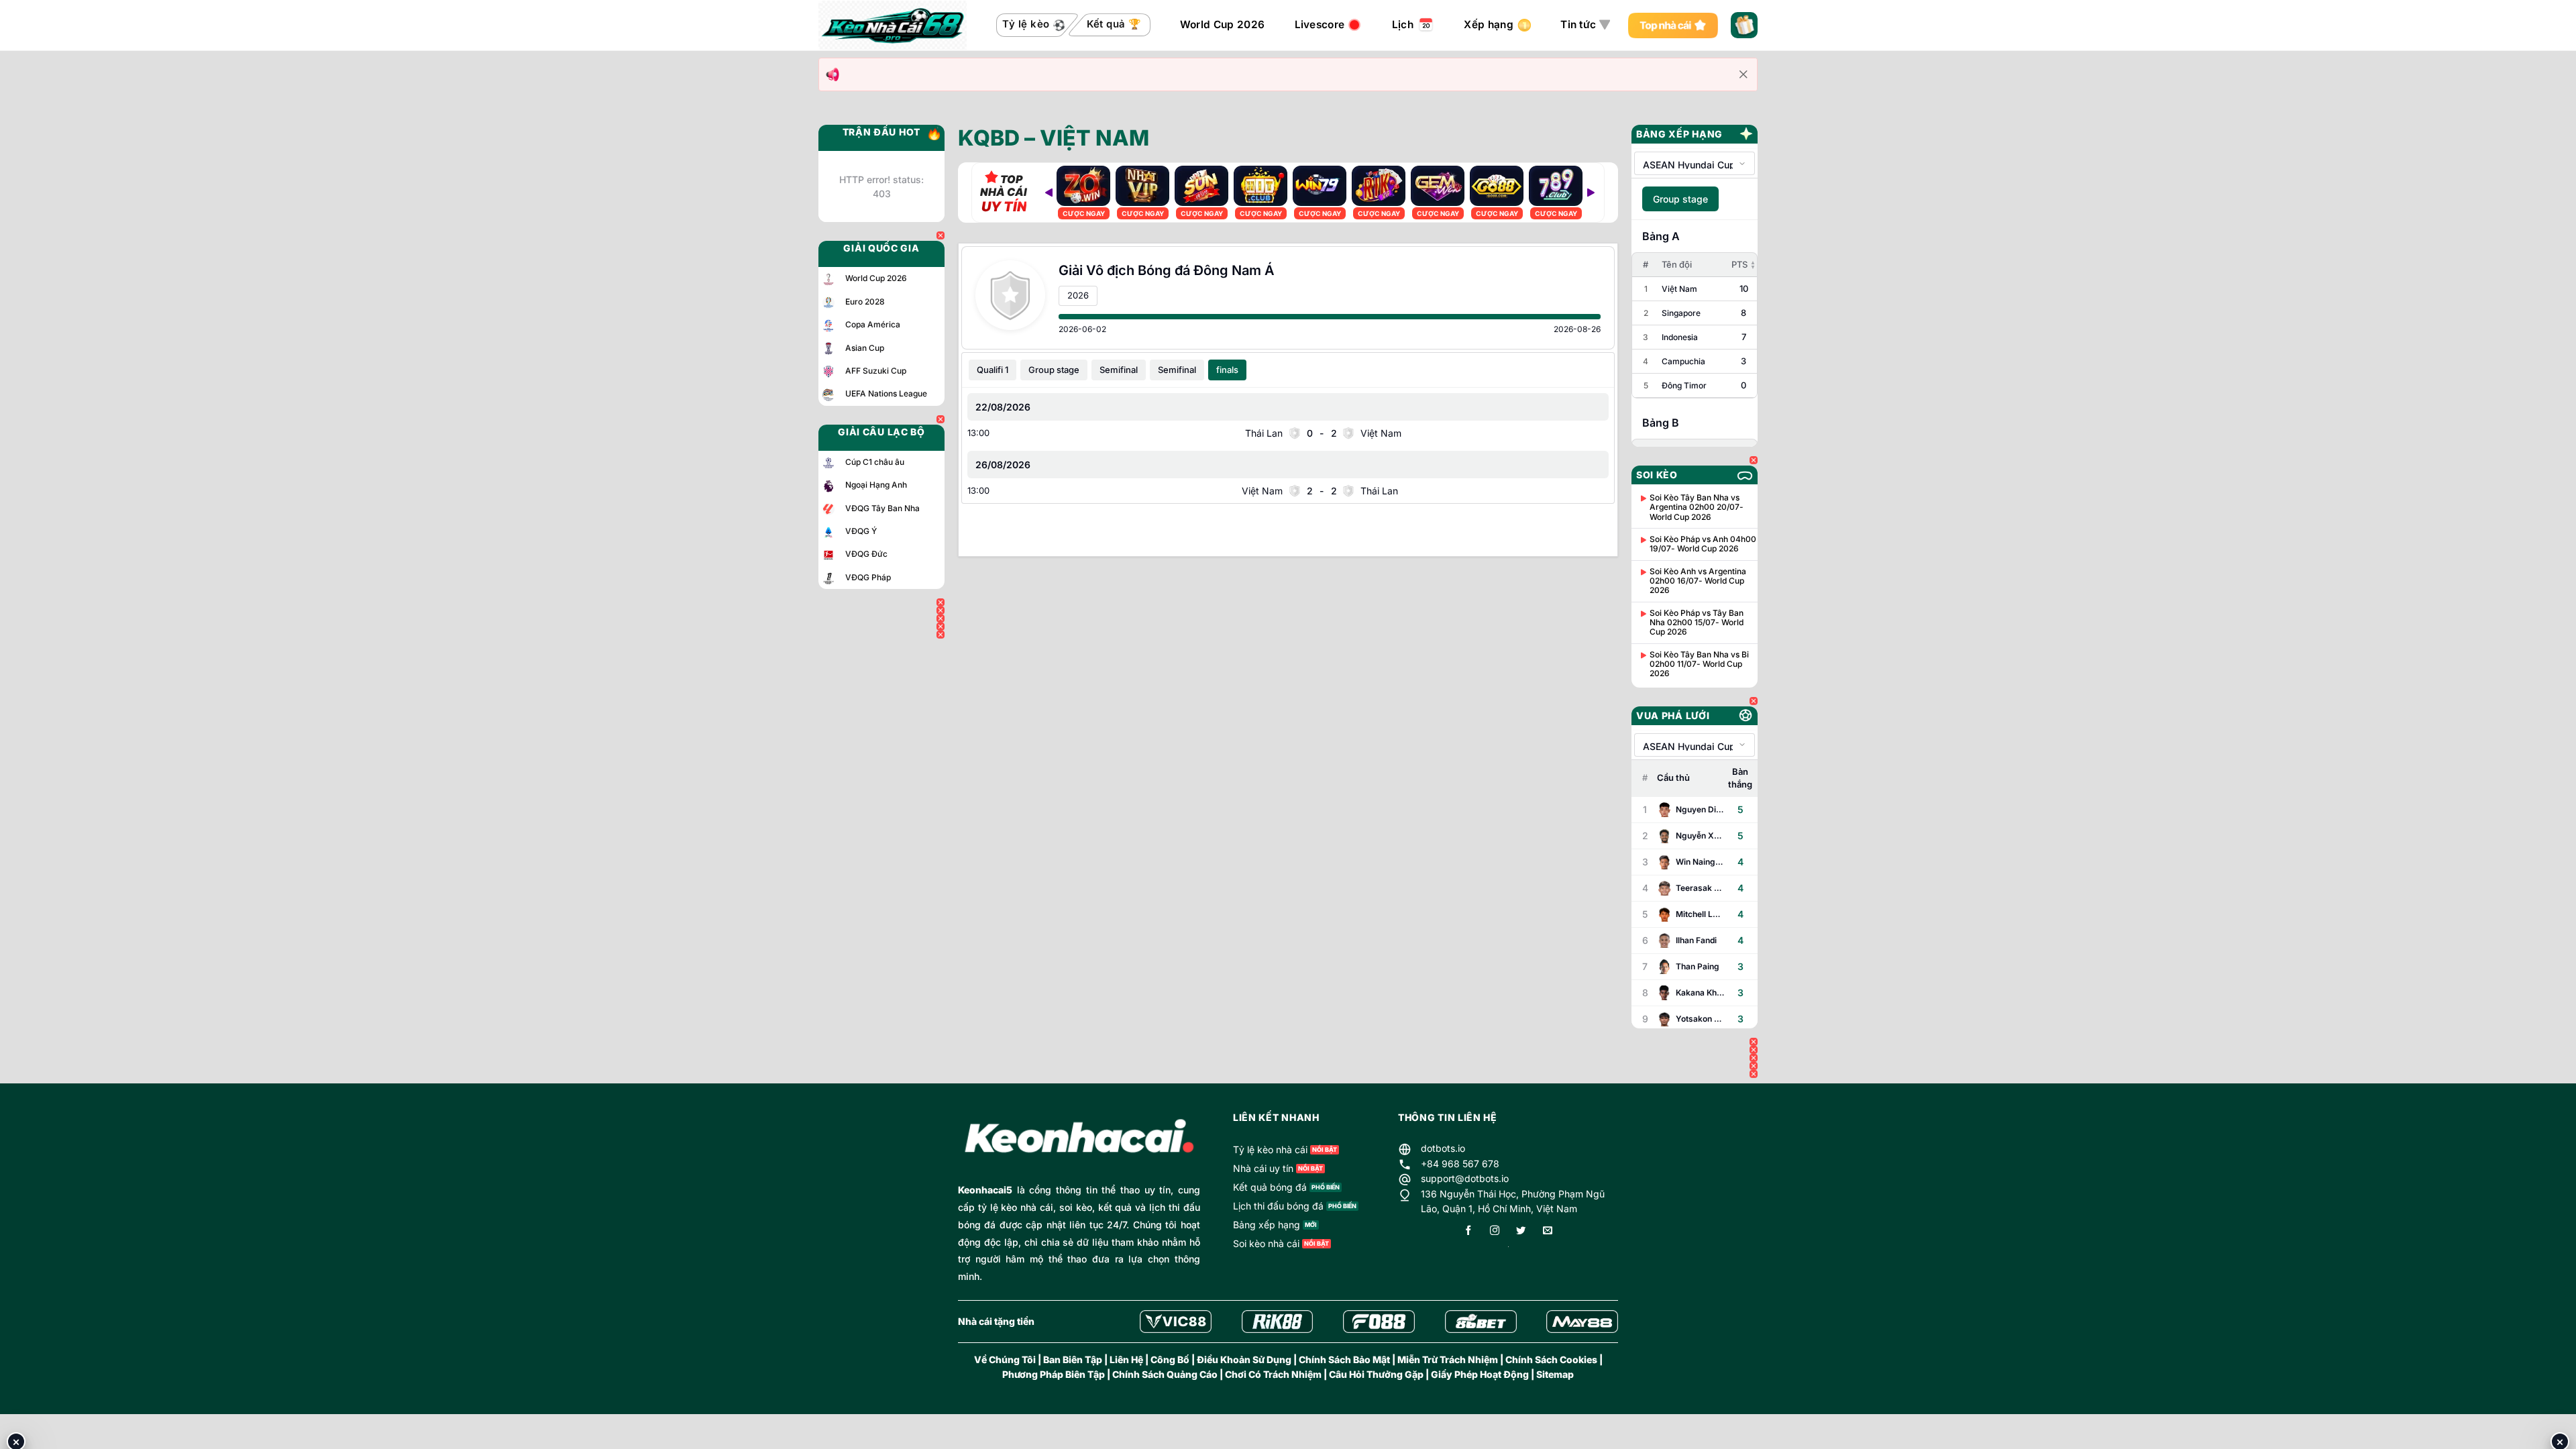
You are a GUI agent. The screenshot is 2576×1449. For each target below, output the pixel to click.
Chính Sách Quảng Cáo (1165, 1374)
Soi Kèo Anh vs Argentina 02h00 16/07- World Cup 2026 (1698, 581)
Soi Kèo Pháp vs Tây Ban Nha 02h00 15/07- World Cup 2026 (1697, 623)
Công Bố (1170, 1359)
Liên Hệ (1126, 1359)
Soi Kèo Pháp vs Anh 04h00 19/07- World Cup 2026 (1703, 544)
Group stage (1054, 370)
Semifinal (1119, 370)
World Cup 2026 (1222, 24)
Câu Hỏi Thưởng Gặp (1376, 1374)
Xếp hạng (1488, 24)
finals (1227, 370)
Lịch (1403, 24)
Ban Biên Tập (1073, 1359)
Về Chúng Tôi (1005, 1359)
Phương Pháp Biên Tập (1054, 1374)
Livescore (1320, 24)
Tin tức (1578, 24)
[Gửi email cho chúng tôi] (1548, 1231)
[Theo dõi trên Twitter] (1521, 1231)
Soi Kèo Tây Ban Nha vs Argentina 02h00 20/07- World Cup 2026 (1697, 507)
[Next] (1591, 193)
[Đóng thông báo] (1743, 74)
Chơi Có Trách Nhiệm (1273, 1374)
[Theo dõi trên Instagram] (1495, 1231)
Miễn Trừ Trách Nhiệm (1448, 1359)
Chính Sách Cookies (1551, 1359)
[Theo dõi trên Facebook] (1468, 1231)
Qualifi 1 (992, 370)
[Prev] (1049, 193)
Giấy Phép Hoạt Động (1480, 1374)
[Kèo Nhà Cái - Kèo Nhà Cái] (893, 25)
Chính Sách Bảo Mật (1344, 1359)
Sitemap (1555, 1374)
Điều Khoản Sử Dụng (1244, 1359)
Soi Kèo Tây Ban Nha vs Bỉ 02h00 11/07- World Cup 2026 (1699, 664)
